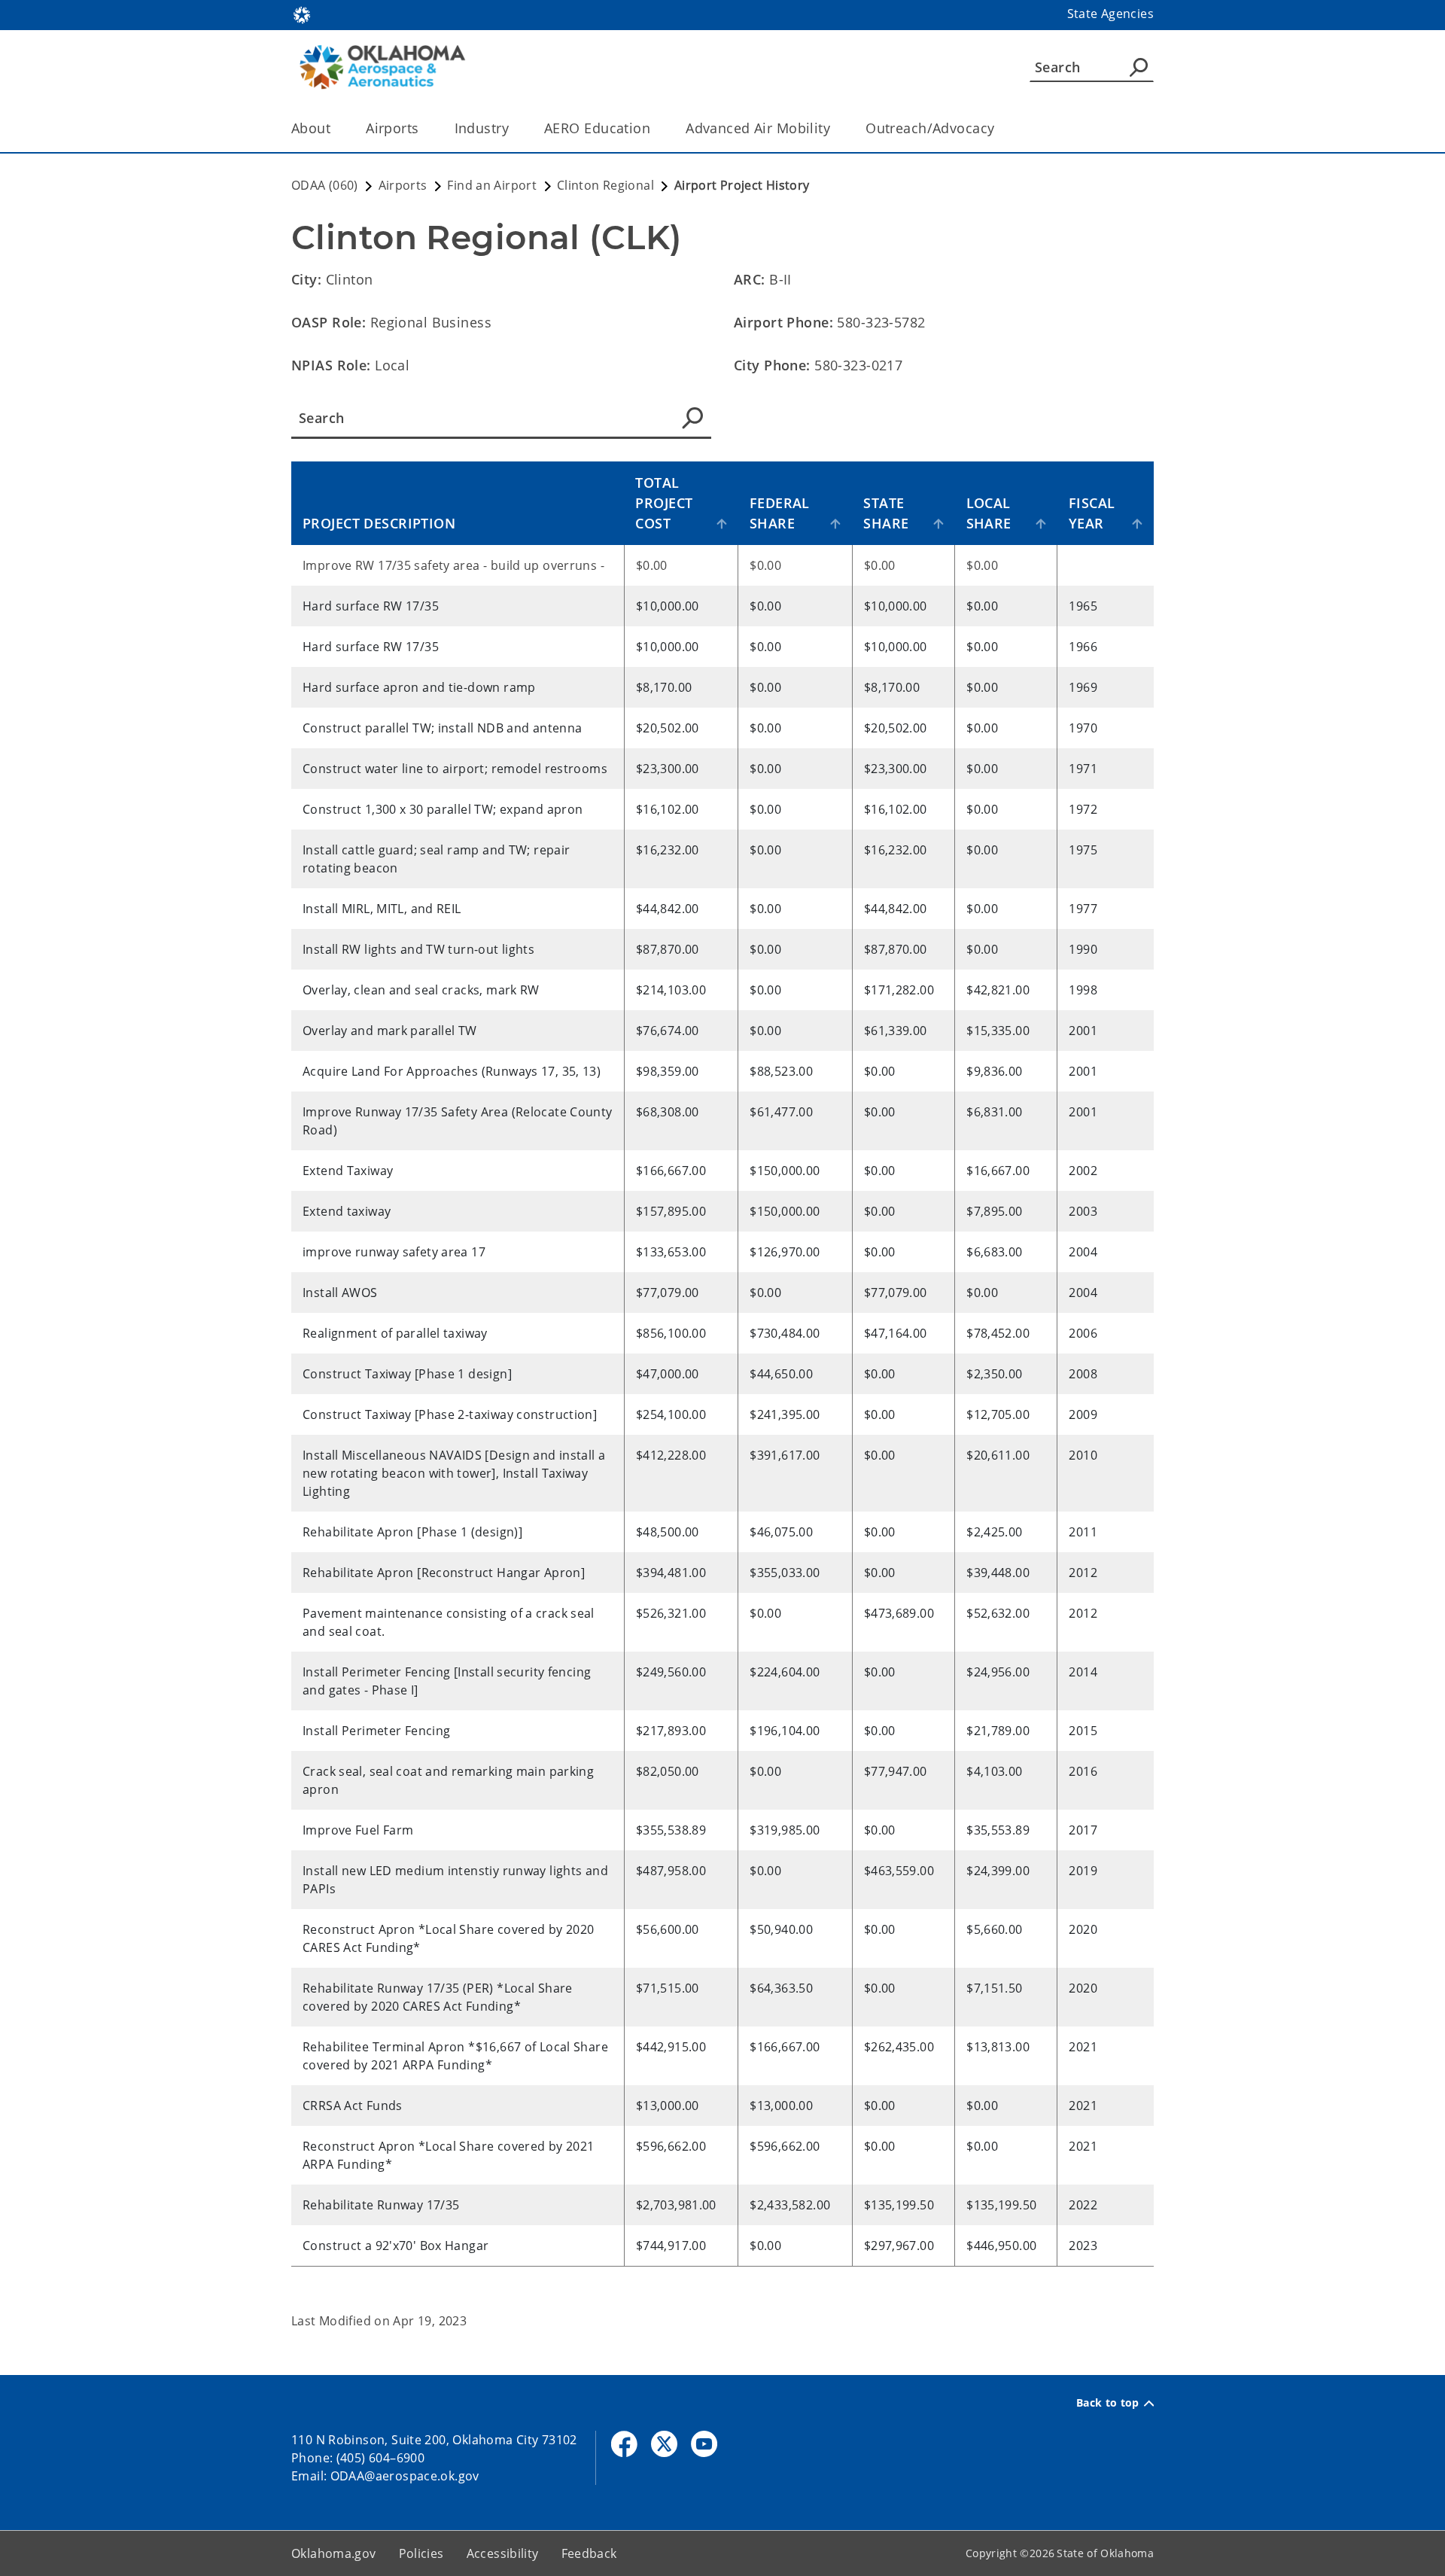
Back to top (1108, 2403)
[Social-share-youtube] (704, 2444)
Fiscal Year (1092, 513)
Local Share (989, 513)
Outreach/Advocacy (930, 128)
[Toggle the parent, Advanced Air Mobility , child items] (835, 128)
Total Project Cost (664, 503)
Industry (482, 128)
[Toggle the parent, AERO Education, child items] (655, 128)
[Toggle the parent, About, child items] (335, 128)
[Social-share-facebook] (624, 2444)
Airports (392, 128)
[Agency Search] (1139, 67)
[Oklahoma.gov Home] (302, 14)
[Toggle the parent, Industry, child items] (514, 128)
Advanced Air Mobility (758, 128)
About (311, 128)
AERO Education (597, 128)
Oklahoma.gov (334, 2553)
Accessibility (503, 2553)
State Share (886, 513)
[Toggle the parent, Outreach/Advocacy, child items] (999, 128)
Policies (421, 2553)
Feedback (589, 2553)
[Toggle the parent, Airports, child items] (424, 128)
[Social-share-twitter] (664, 2444)
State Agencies (1110, 14)
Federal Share (780, 513)
